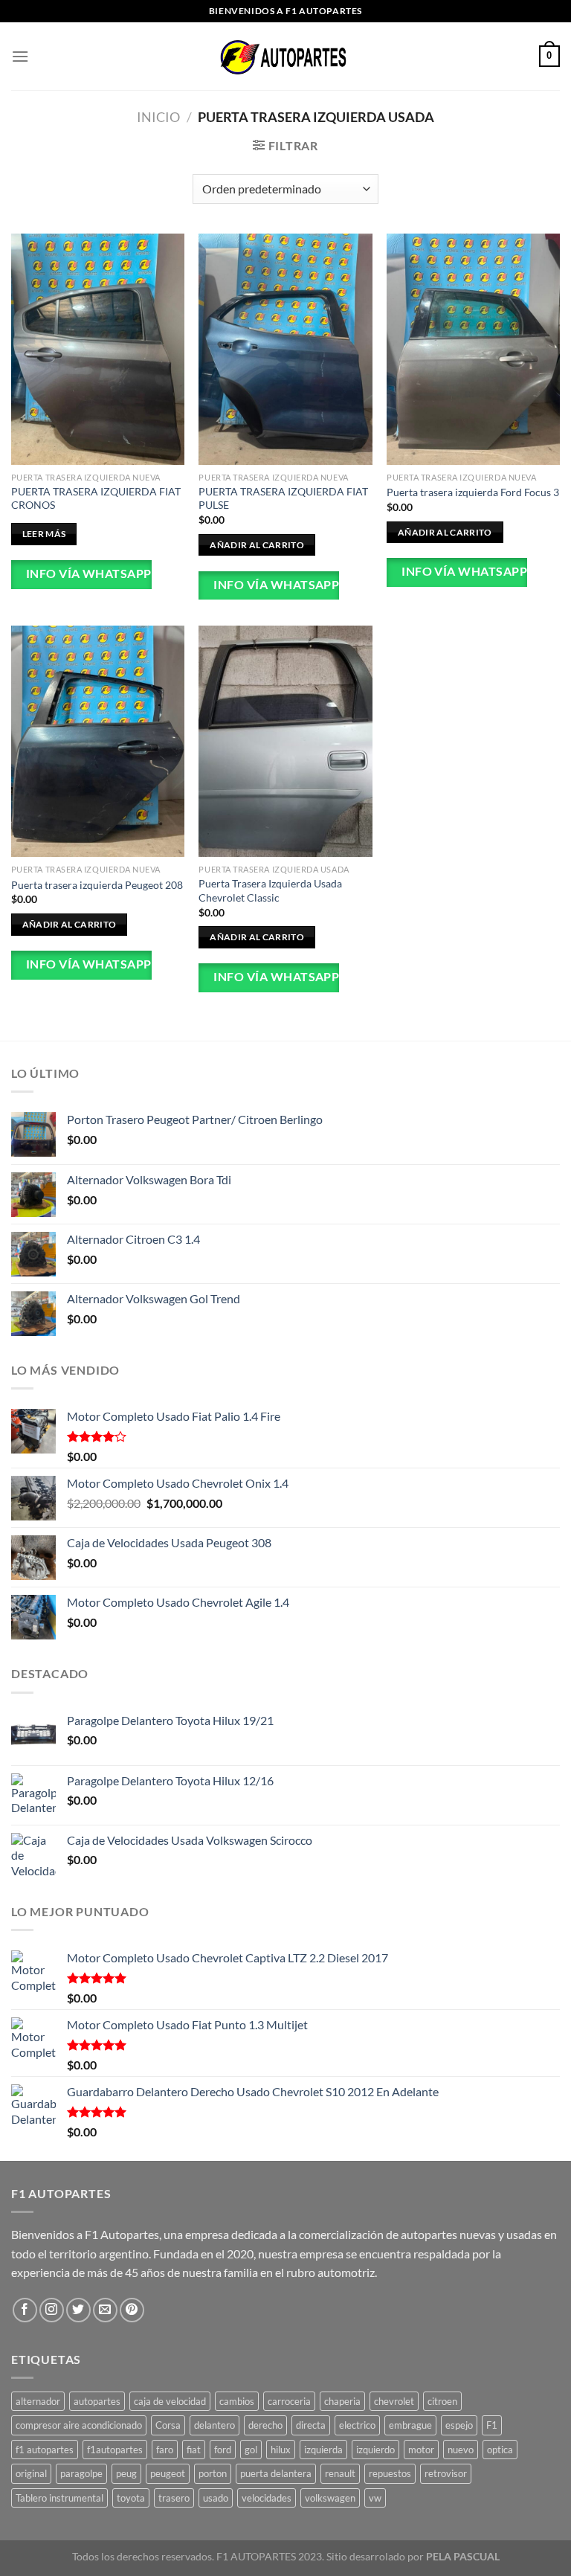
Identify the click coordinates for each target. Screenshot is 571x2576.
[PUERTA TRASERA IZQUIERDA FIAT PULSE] (285, 349)
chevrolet (394, 2401)
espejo (459, 2425)
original (31, 2473)
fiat (194, 2450)
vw (375, 2498)
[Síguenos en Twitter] (78, 2310)
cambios (237, 2401)
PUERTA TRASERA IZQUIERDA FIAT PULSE (283, 498)
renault (340, 2473)
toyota (131, 2498)
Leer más (44, 534)
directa (311, 2425)
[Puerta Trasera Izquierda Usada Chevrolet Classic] (285, 741)
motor (421, 2450)
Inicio (158, 117)
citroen (442, 2401)
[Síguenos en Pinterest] (132, 2310)
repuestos (390, 2473)
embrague (410, 2425)
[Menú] (20, 56)
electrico (357, 2425)
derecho (265, 2425)
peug (126, 2473)
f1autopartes (115, 2450)
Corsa (168, 2425)
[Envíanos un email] (105, 2310)
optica (500, 2450)
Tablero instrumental (59, 2498)
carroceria (289, 2401)
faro (165, 2450)
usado (216, 2498)
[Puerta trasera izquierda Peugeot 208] (98, 741)
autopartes (97, 2401)
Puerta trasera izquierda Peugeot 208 (97, 885)
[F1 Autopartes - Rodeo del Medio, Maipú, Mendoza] (285, 56)
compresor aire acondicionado (79, 2425)
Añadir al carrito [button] (257, 545)
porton (213, 2473)
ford (223, 2450)
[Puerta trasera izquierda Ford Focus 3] (473, 349)
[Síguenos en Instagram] (52, 2310)
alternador (38, 2401)
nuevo (461, 2450)
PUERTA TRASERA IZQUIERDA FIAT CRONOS (96, 498)
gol (251, 2450)
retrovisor (446, 2473)
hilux (281, 2450)
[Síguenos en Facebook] (25, 2310)
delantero (214, 2425)
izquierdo (375, 2450)
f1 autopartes (45, 2450)
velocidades (267, 2498)
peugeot (168, 2473)
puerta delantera (276, 2473)
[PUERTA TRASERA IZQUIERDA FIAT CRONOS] (98, 349)
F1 (492, 2425)
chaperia (342, 2401)
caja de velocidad (170, 2401)
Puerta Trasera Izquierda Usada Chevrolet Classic (270, 890)
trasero (174, 2498)
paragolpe (81, 2473)
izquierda (323, 2450)
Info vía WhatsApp (87, 574)
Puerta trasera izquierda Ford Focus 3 (473, 492)
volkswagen (330, 2498)
